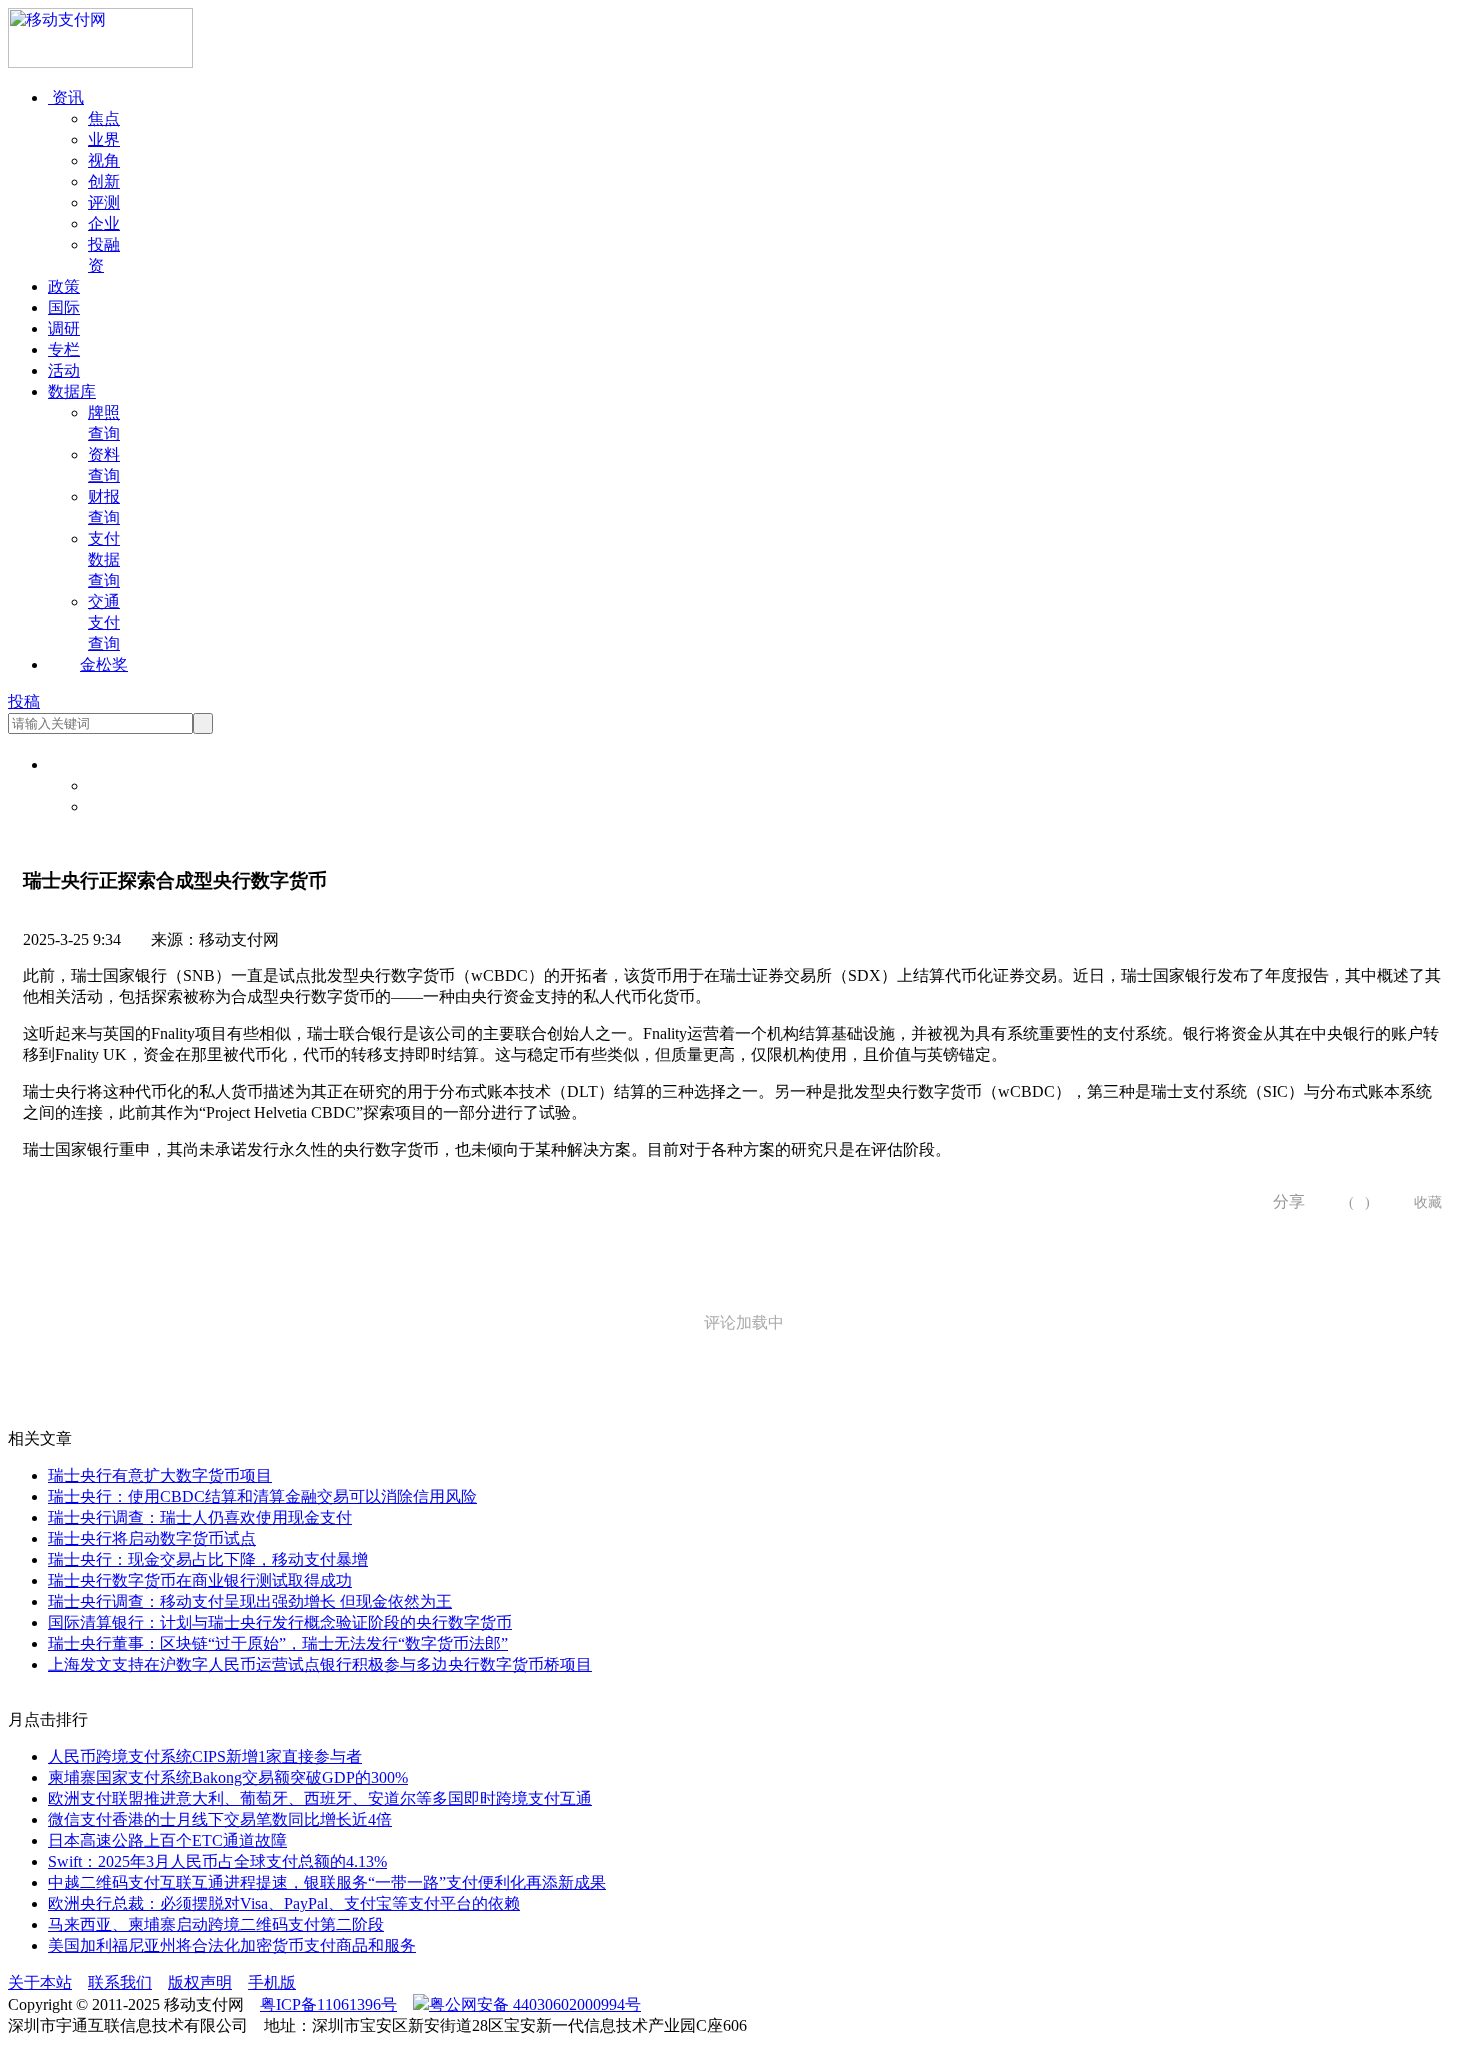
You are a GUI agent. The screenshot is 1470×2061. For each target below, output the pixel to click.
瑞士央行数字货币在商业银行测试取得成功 (200, 1580)
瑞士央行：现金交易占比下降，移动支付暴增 (208, 1559)
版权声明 (200, 1982)
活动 (64, 370)
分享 (1282, 1201)
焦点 (104, 118)
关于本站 (40, 1982)
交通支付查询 (104, 622)
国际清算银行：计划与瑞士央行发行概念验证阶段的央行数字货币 (280, 1622)
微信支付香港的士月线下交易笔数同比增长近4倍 (220, 1819)
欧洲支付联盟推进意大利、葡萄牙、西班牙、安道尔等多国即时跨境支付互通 (320, 1798)
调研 (64, 328)
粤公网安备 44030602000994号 (535, 2004)
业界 (104, 139)
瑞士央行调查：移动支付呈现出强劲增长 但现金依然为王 (250, 1601)
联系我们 (120, 1982)
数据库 (72, 391)
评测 (104, 202)
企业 (104, 223)
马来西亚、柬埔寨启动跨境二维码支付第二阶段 (216, 1924)
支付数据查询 (104, 559)
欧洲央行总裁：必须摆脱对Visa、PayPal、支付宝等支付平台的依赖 (284, 1903)
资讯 (66, 97)
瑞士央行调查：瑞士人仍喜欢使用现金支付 (200, 1517)
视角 (104, 160)
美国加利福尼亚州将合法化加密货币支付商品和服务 (232, 1945)
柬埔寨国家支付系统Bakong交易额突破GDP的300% (228, 1777)
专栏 (64, 349)
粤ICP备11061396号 (328, 2004)
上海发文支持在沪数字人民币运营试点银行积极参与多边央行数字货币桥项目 (320, 1664)
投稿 (24, 701)
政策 (64, 286)
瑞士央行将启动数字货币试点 (152, 1538)
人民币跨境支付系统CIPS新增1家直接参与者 (205, 1756)
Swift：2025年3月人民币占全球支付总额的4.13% (217, 1861)
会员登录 (120, 785)
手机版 (272, 1982)
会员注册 (120, 806)
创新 (104, 181)
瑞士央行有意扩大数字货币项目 (160, 1475)
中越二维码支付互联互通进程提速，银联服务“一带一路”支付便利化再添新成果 (327, 1882)
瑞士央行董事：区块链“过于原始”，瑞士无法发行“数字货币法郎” (278, 1643)
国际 (64, 307)
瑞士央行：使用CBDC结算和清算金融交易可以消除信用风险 (262, 1496)
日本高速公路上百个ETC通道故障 (167, 1840)
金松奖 (104, 664)
